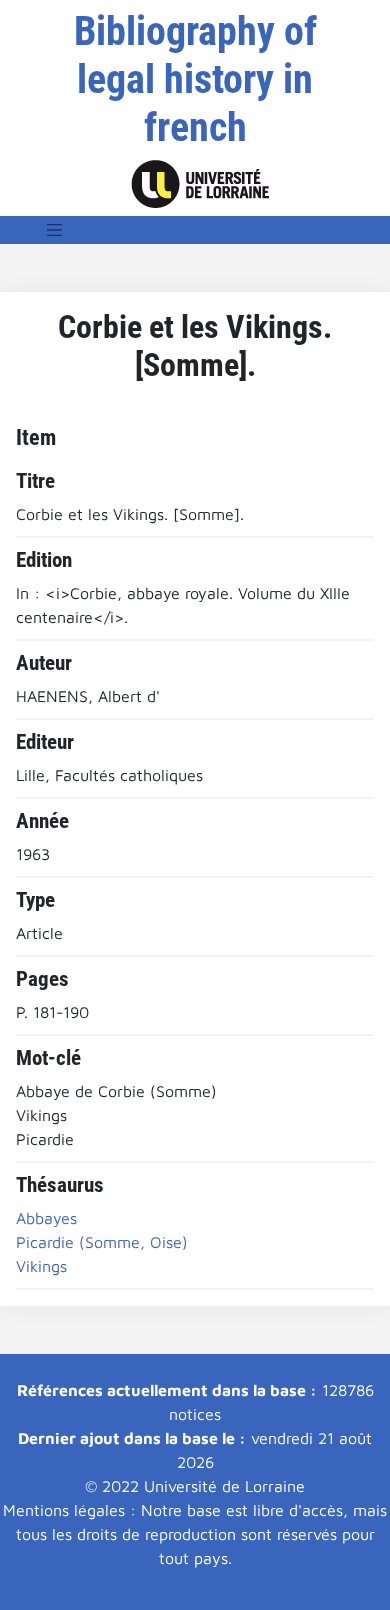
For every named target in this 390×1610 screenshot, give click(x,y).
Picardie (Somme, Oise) (102, 1242)
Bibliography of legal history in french (195, 79)
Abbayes (46, 1218)
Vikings (41, 1266)
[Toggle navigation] (55, 230)
